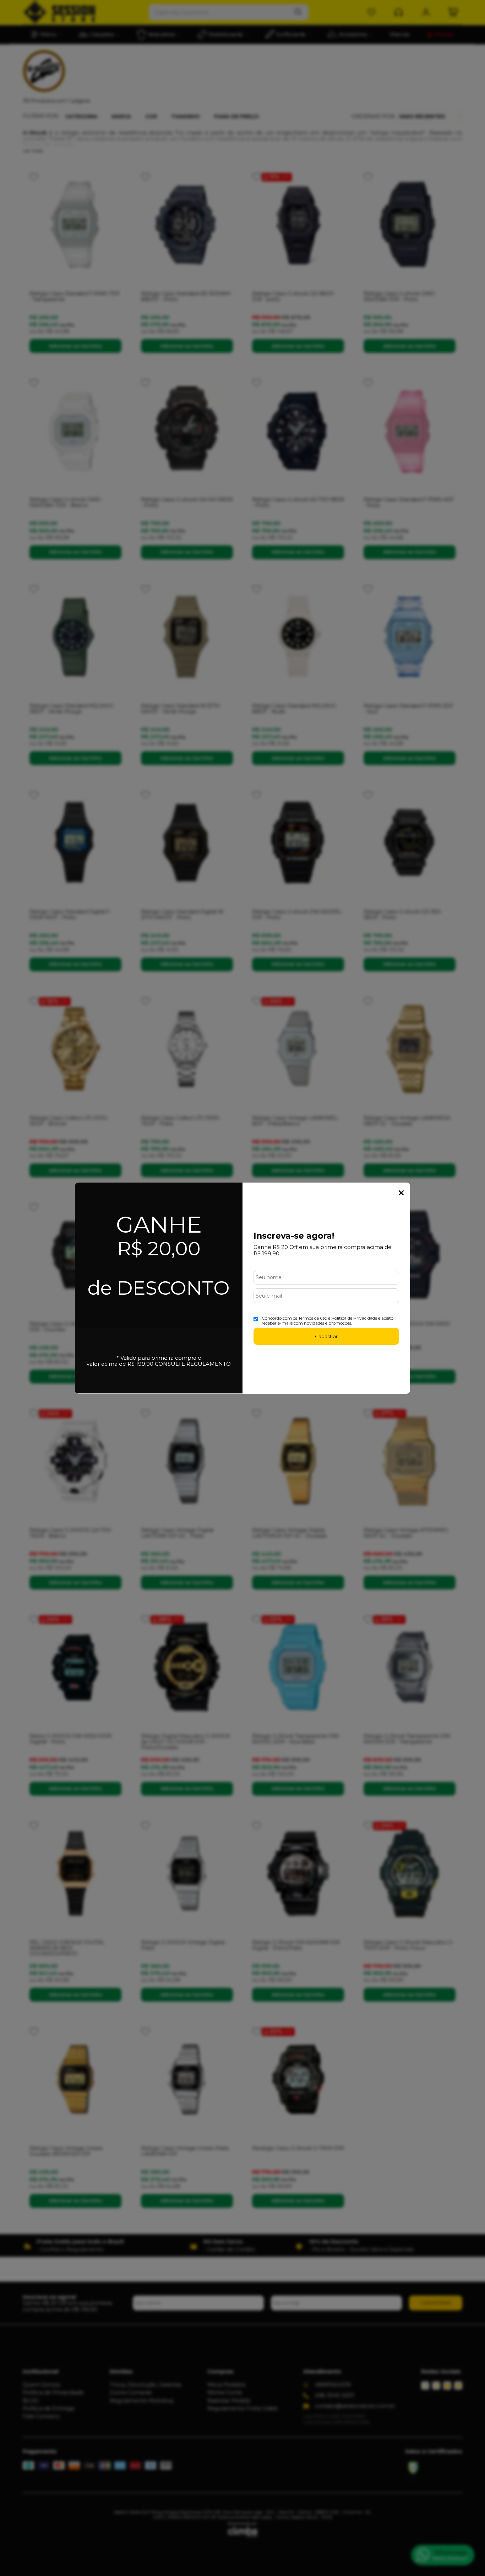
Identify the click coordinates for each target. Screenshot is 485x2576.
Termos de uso (313, 1318)
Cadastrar (326, 1336)
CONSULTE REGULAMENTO (193, 1364)
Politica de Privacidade (354, 1318)
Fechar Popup (401, 1193)
